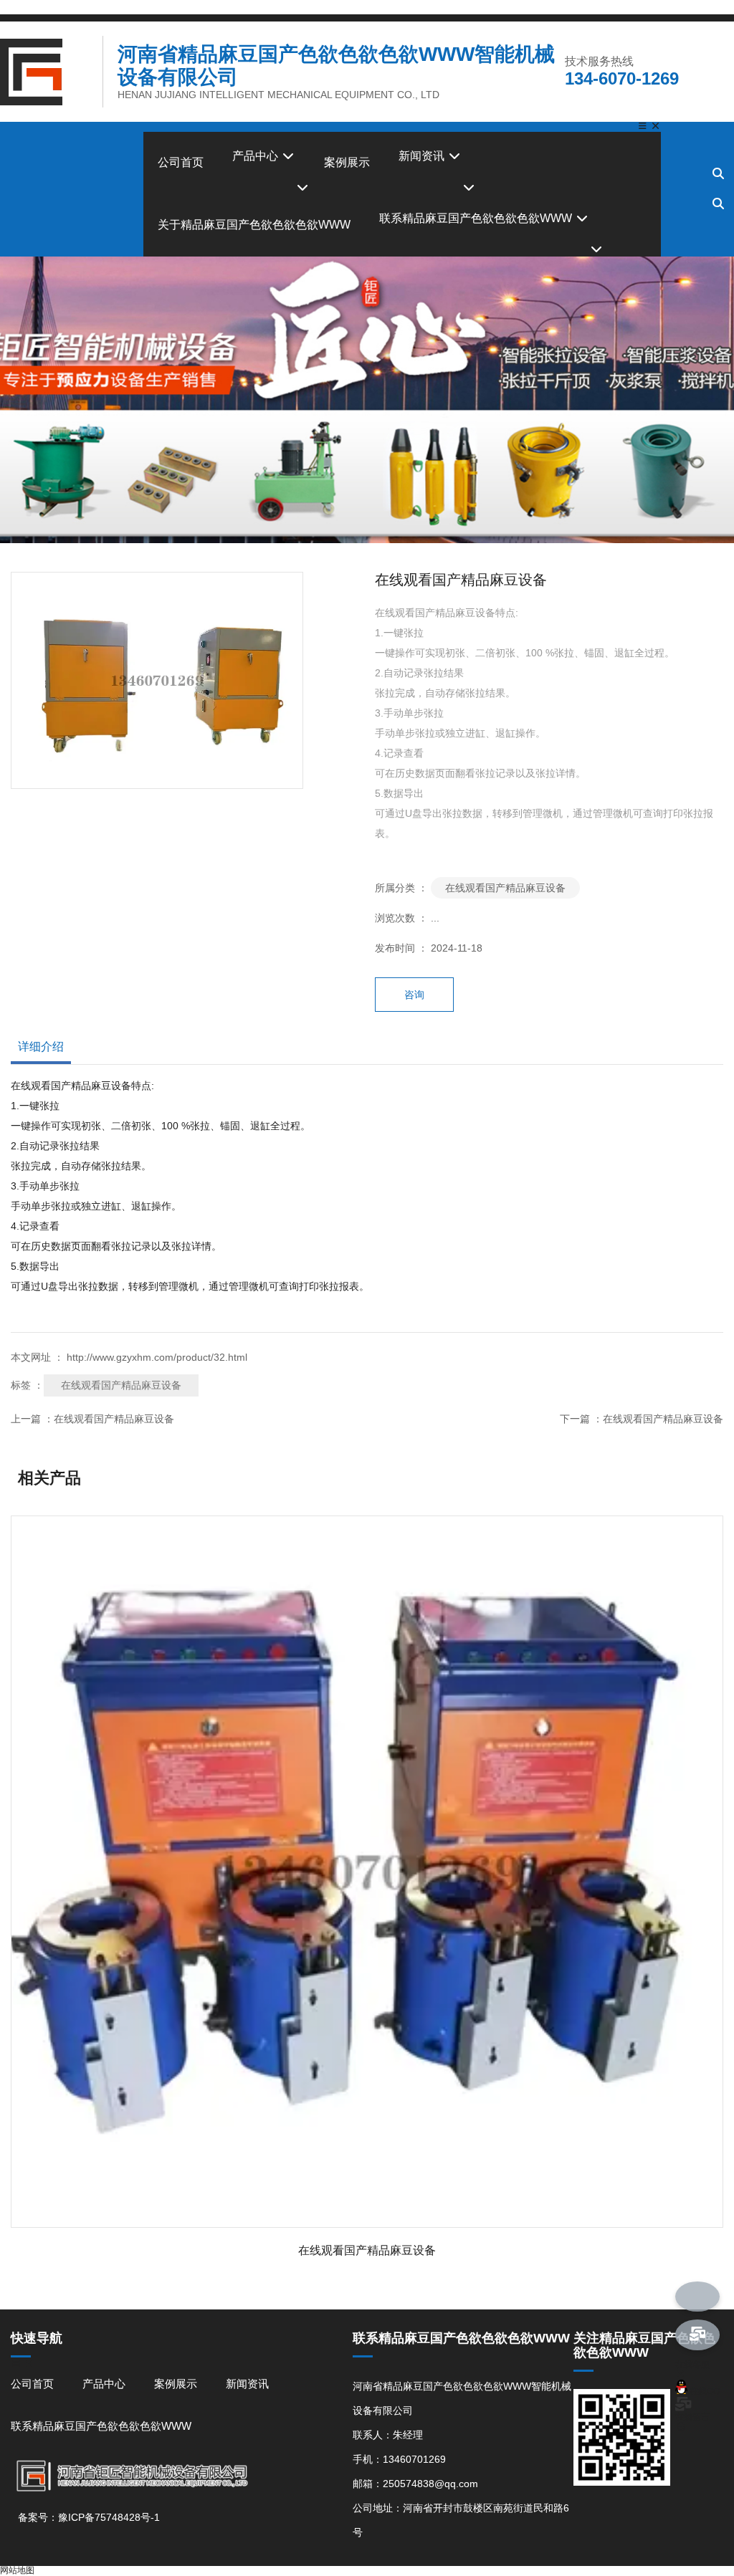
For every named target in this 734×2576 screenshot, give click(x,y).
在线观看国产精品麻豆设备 (505, 888)
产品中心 (257, 156)
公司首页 (181, 162)
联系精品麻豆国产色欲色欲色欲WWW (477, 218)
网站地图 (17, 2570)
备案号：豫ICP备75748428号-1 (89, 2517)
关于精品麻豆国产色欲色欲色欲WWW (254, 225)
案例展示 (347, 162)
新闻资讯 (423, 156)
